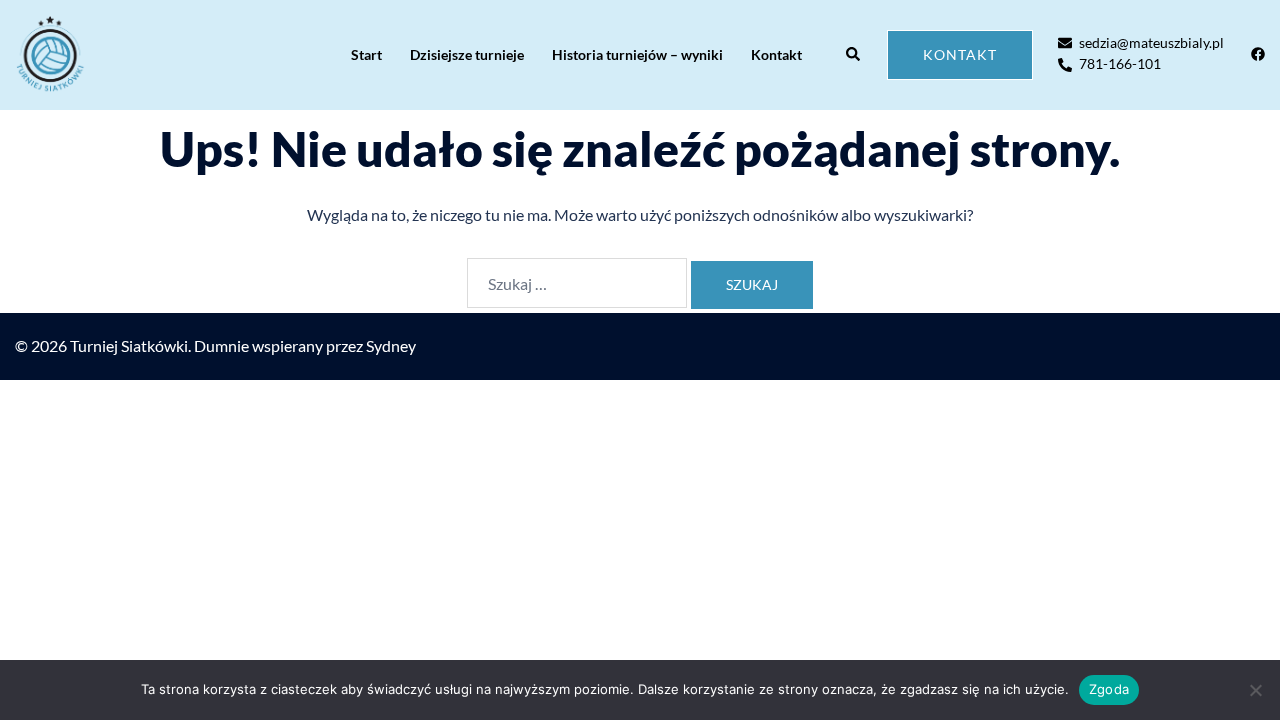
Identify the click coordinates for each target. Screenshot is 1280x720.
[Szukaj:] (577, 283)
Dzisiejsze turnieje (467, 54)
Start (366, 54)
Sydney (391, 345)
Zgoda (1109, 689)
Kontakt (776, 54)
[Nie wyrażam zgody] (1255, 690)
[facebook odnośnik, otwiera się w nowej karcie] (1257, 53)
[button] (854, 55)
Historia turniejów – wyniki (637, 54)
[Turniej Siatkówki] (50, 55)
